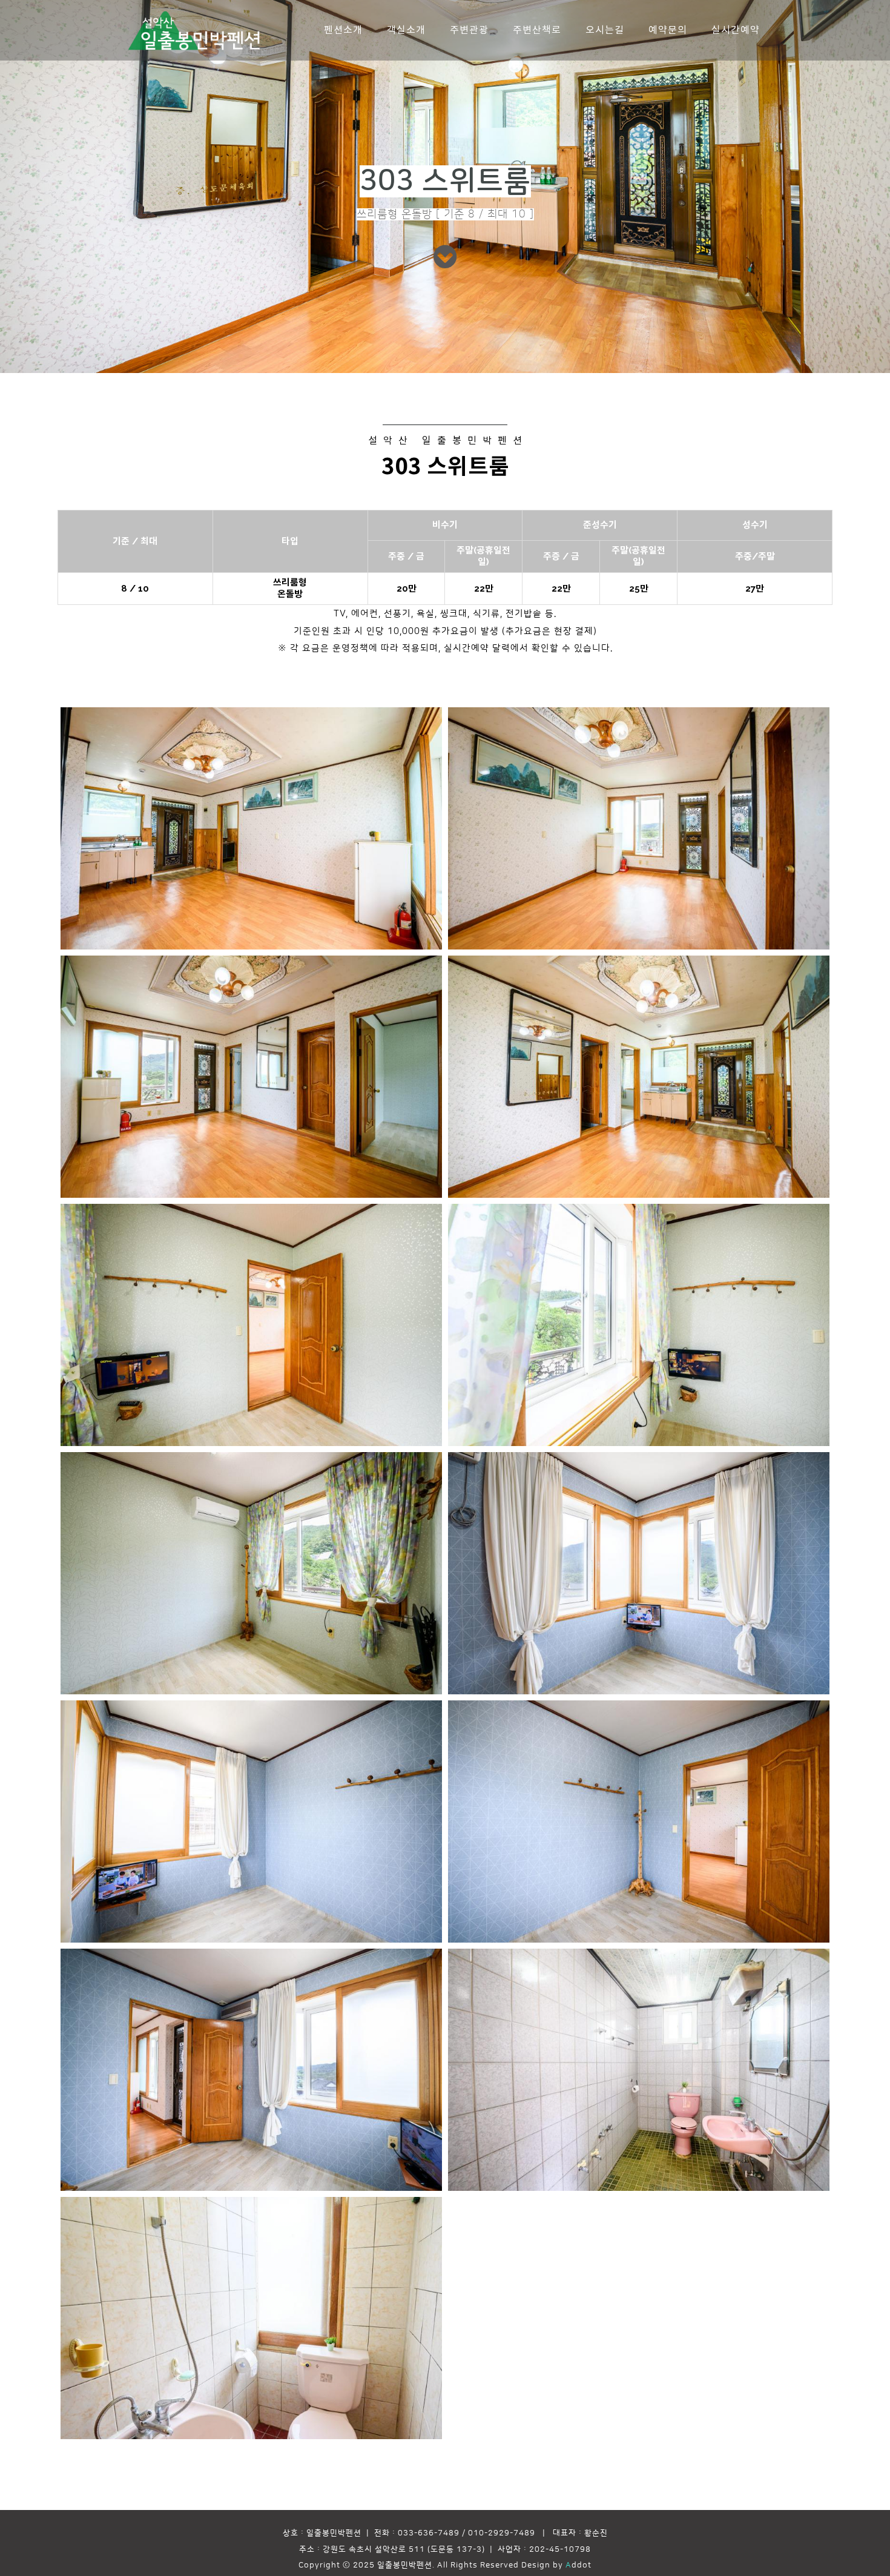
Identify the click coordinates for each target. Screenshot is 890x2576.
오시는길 (605, 30)
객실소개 (406, 30)
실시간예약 (736, 30)
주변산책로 (537, 30)
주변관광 (469, 30)
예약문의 (668, 30)
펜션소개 (343, 30)
